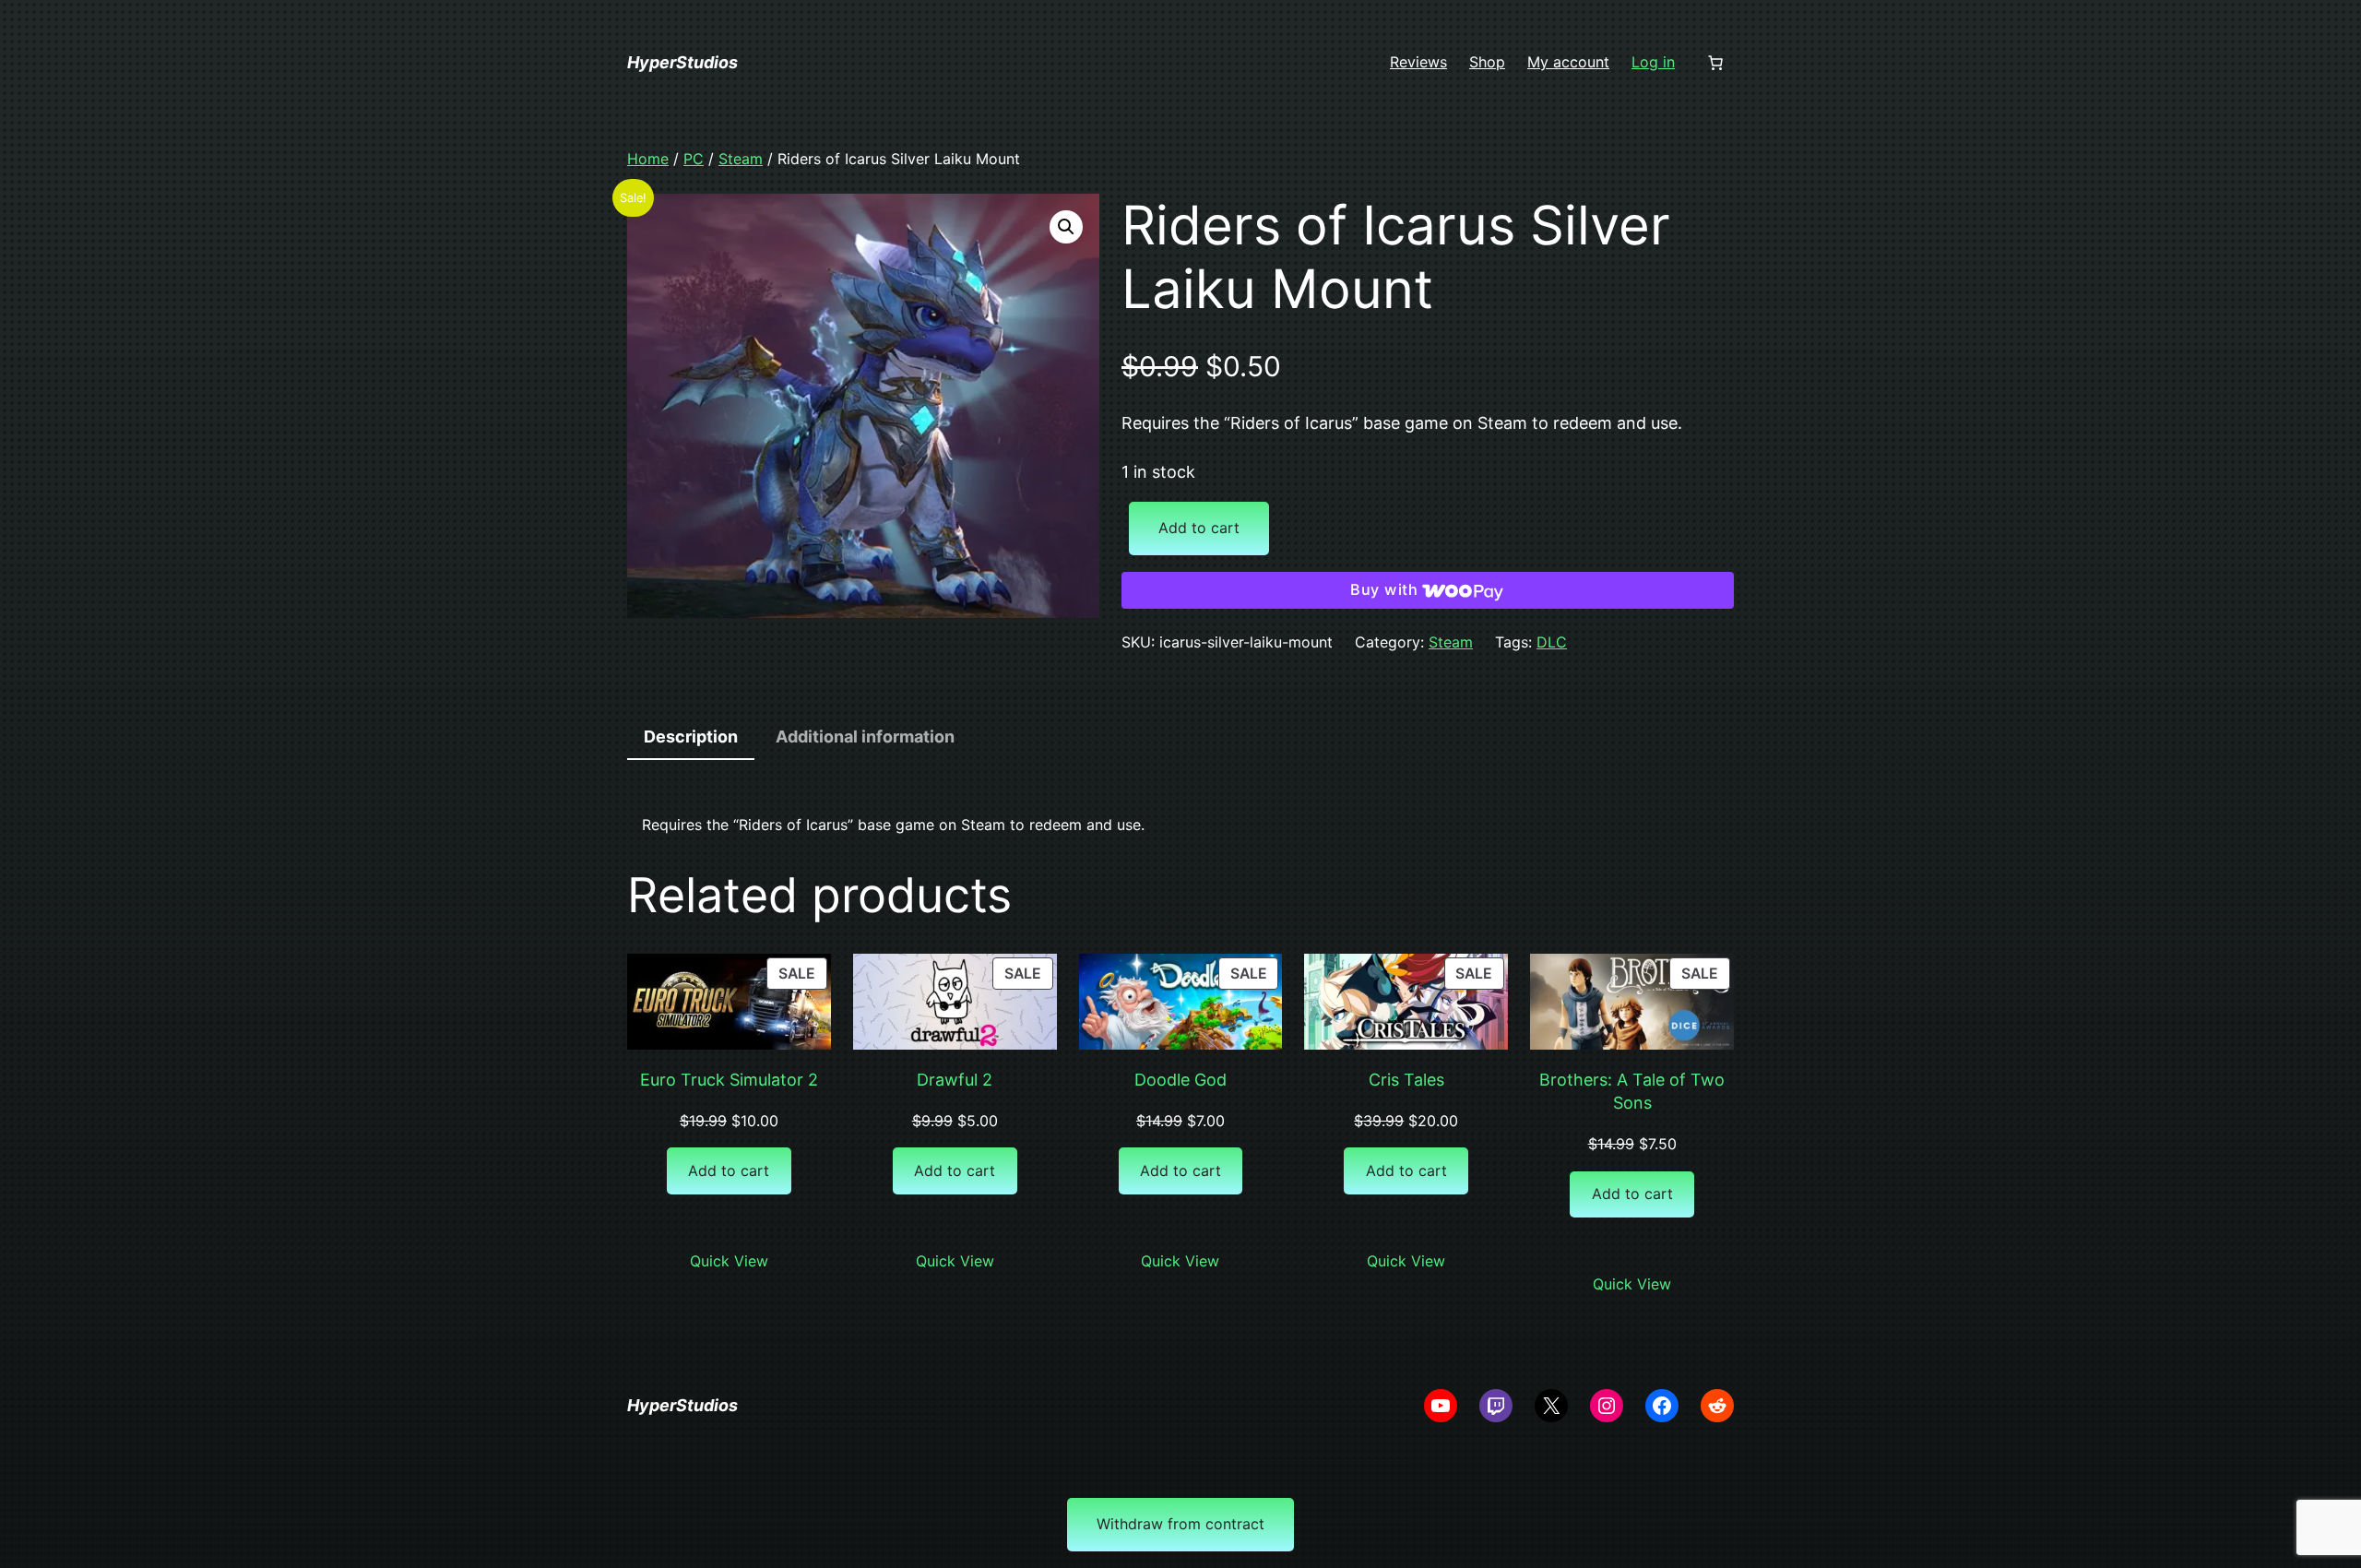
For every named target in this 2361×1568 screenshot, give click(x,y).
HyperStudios (682, 62)
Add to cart (1199, 528)
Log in (1653, 62)
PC (694, 159)
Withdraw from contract (1180, 1524)
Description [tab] (691, 736)
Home (648, 159)
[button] (1066, 227)
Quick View (729, 1261)
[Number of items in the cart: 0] (1715, 63)
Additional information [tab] (865, 736)
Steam (741, 159)
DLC (1552, 642)
